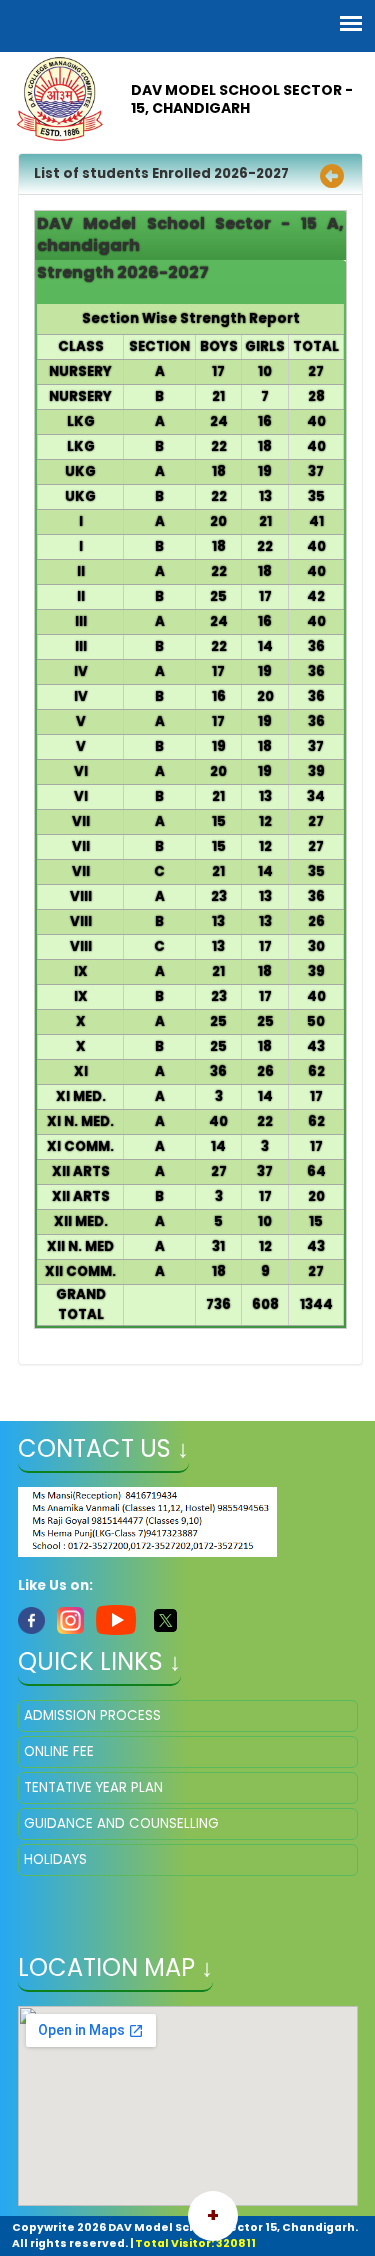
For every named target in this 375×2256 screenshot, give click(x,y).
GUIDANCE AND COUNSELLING (121, 1823)
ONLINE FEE (59, 1751)
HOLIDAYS (55, 1859)
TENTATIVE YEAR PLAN (93, 1787)
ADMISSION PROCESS (92, 1715)
